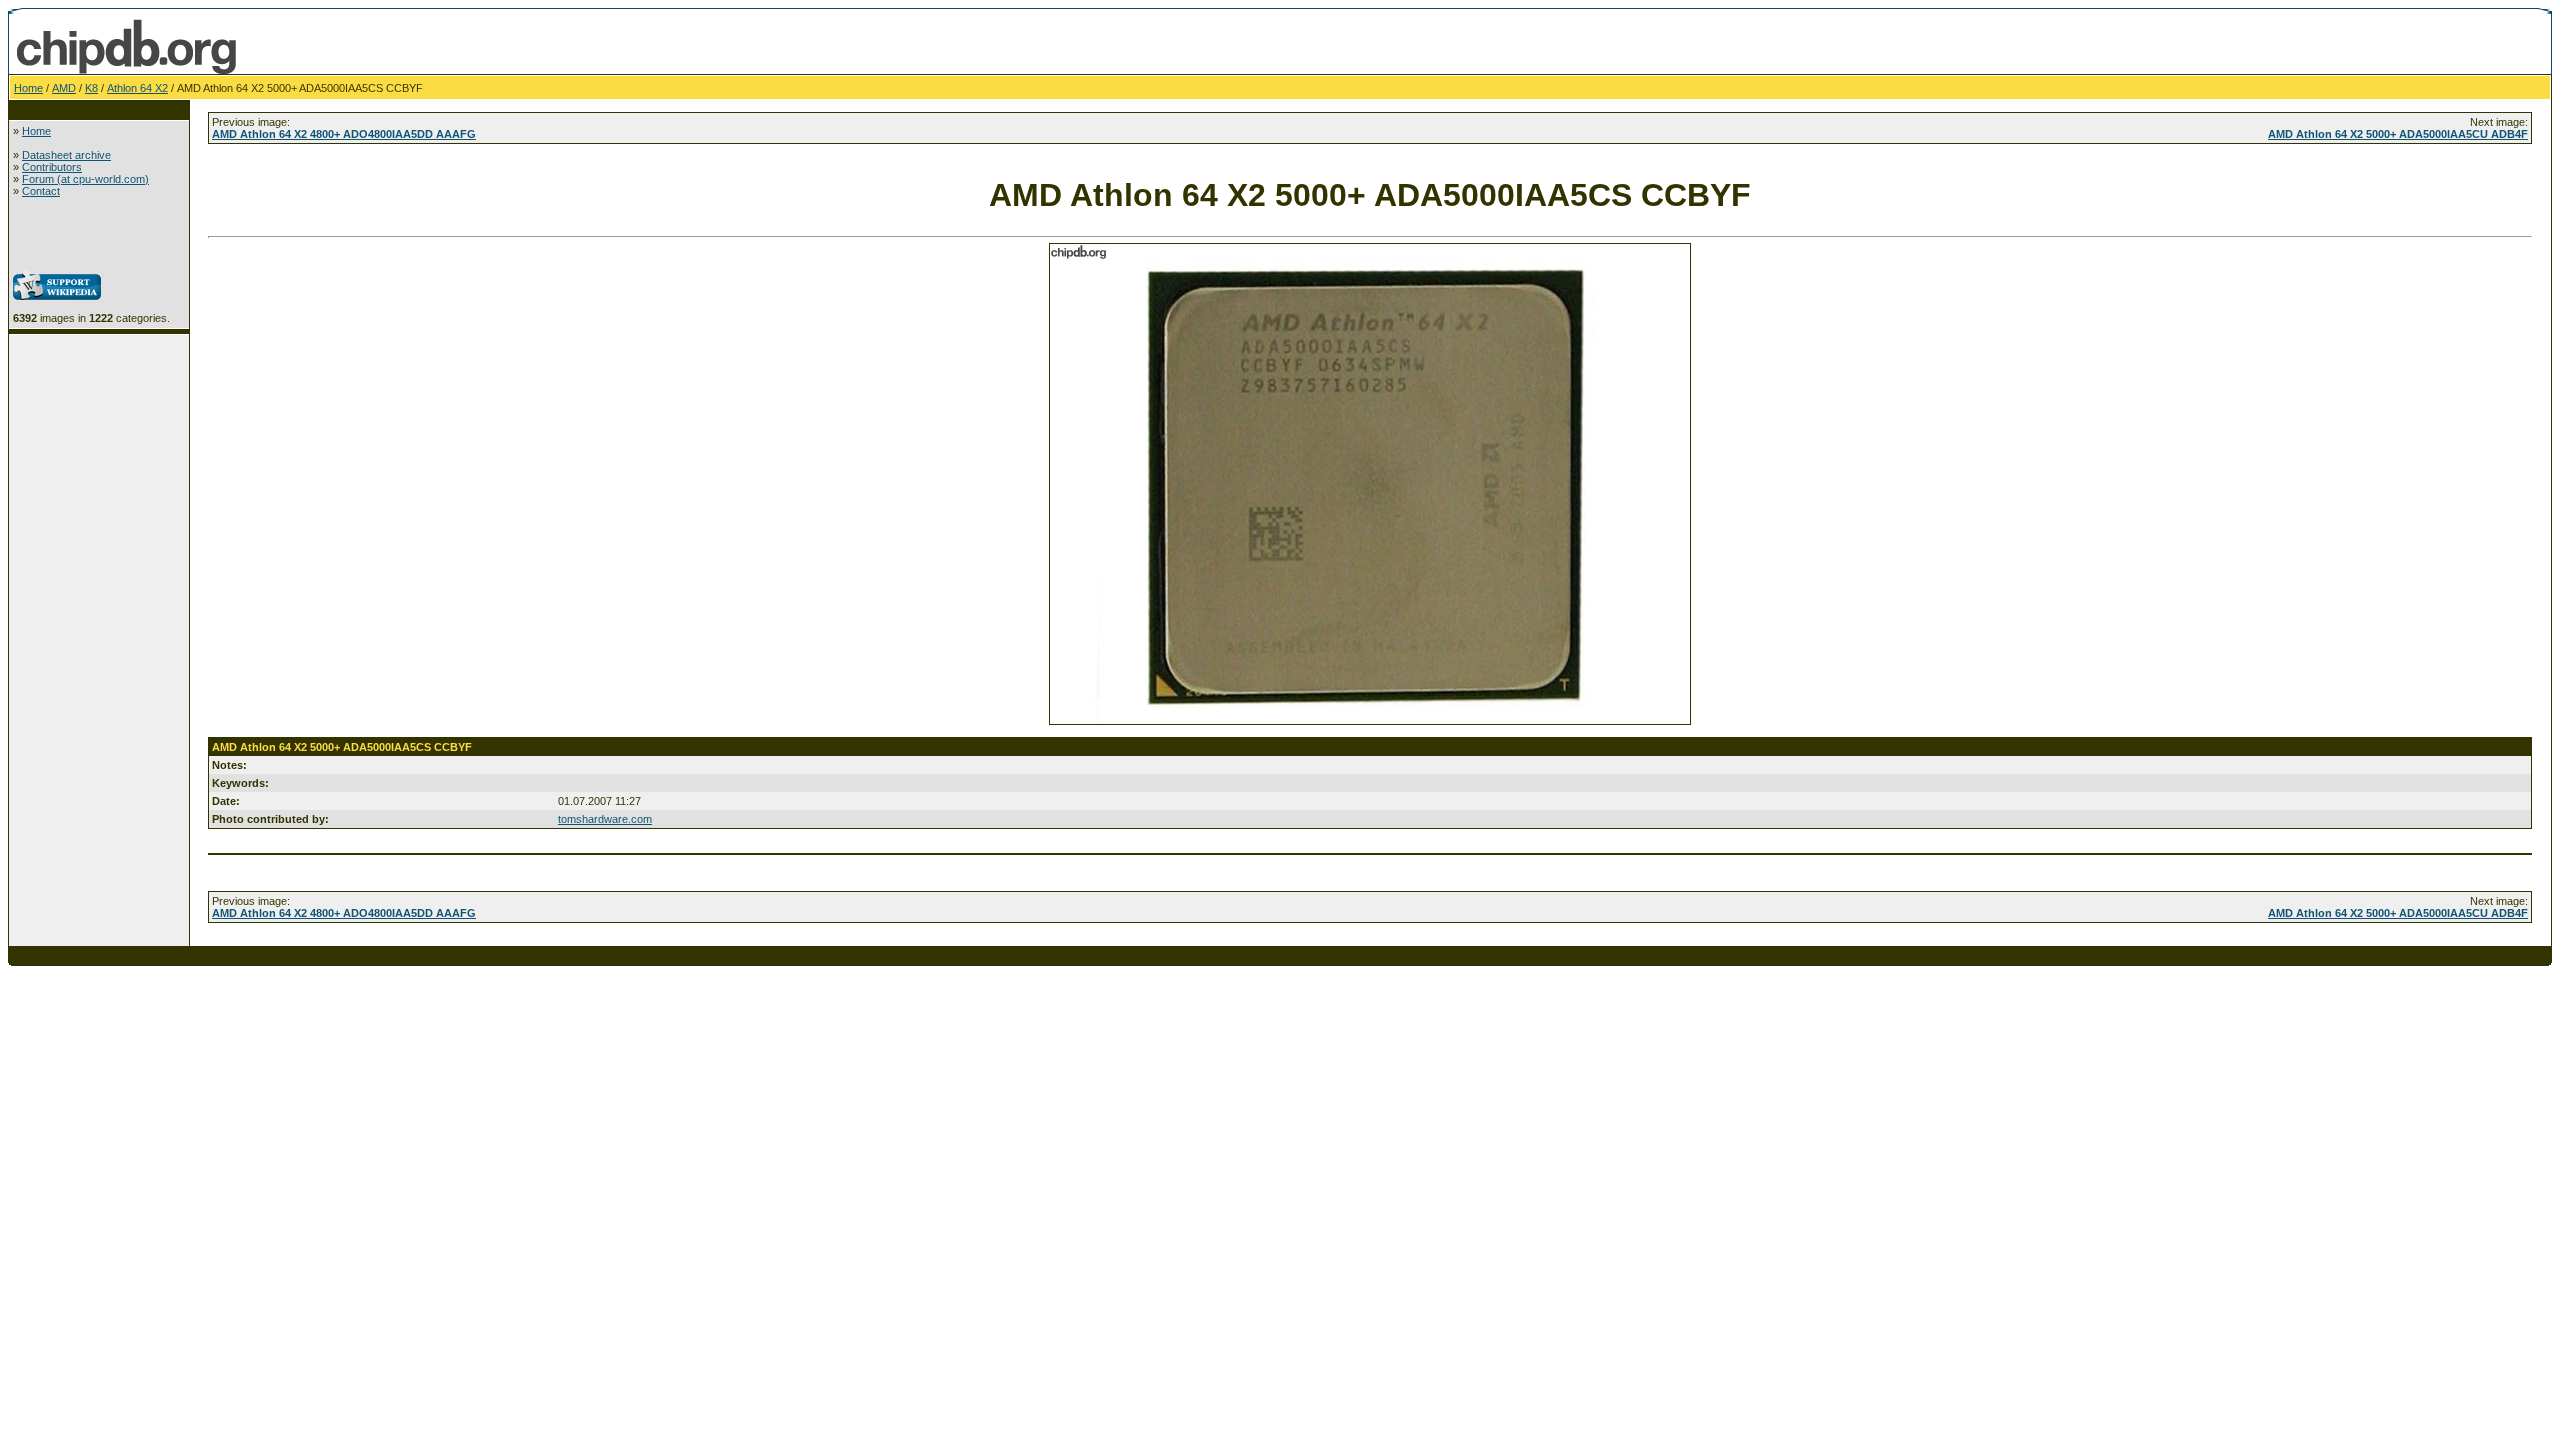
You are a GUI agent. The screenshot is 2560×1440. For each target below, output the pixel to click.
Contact (41, 191)
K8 (91, 88)
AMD (64, 88)
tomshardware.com (605, 819)
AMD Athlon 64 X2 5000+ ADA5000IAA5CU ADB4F (2398, 134)
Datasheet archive (66, 155)
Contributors (52, 167)
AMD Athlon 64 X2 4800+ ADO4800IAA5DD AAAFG (344, 134)
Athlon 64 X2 (137, 88)
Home (28, 88)
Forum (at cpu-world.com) (85, 179)
